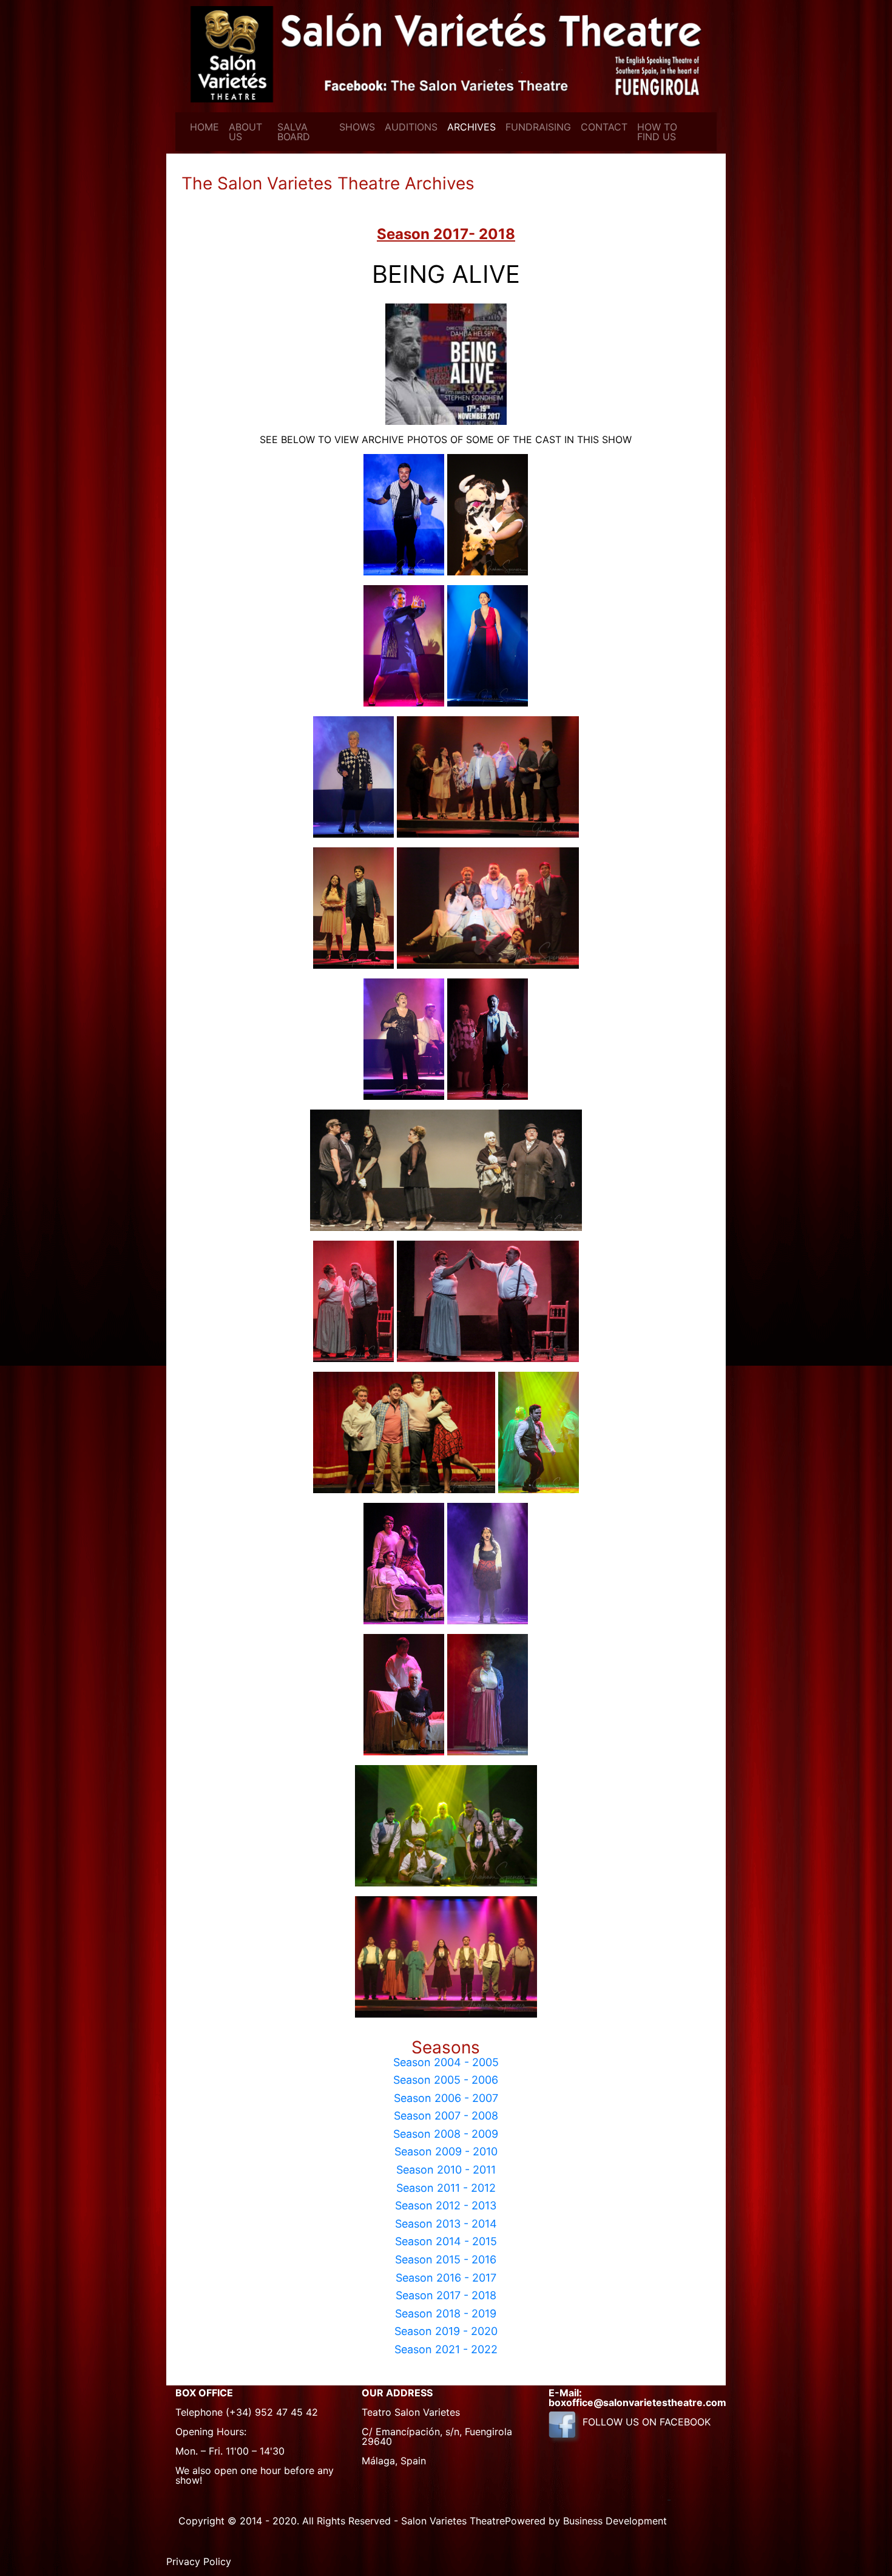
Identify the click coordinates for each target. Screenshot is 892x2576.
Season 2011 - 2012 (446, 2188)
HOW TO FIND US (657, 132)
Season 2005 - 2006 (446, 2080)
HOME (204, 127)
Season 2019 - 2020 (446, 2331)
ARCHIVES (471, 127)
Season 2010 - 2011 (446, 2170)
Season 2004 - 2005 (446, 2062)
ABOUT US (245, 132)
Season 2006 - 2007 (446, 2098)
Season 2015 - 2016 (446, 2259)
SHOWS (357, 127)
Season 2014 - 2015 (446, 2241)
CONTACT (604, 127)
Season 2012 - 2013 (446, 2205)
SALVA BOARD (294, 132)
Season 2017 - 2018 (446, 2295)
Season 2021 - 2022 (446, 2349)
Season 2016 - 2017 (446, 2278)
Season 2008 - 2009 (446, 2134)
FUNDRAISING (538, 127)
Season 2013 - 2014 (446, 2224)
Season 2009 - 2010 (446, 2151)
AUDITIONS (411, 127)
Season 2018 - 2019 (446, 2313)
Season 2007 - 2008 (446, 2116)
